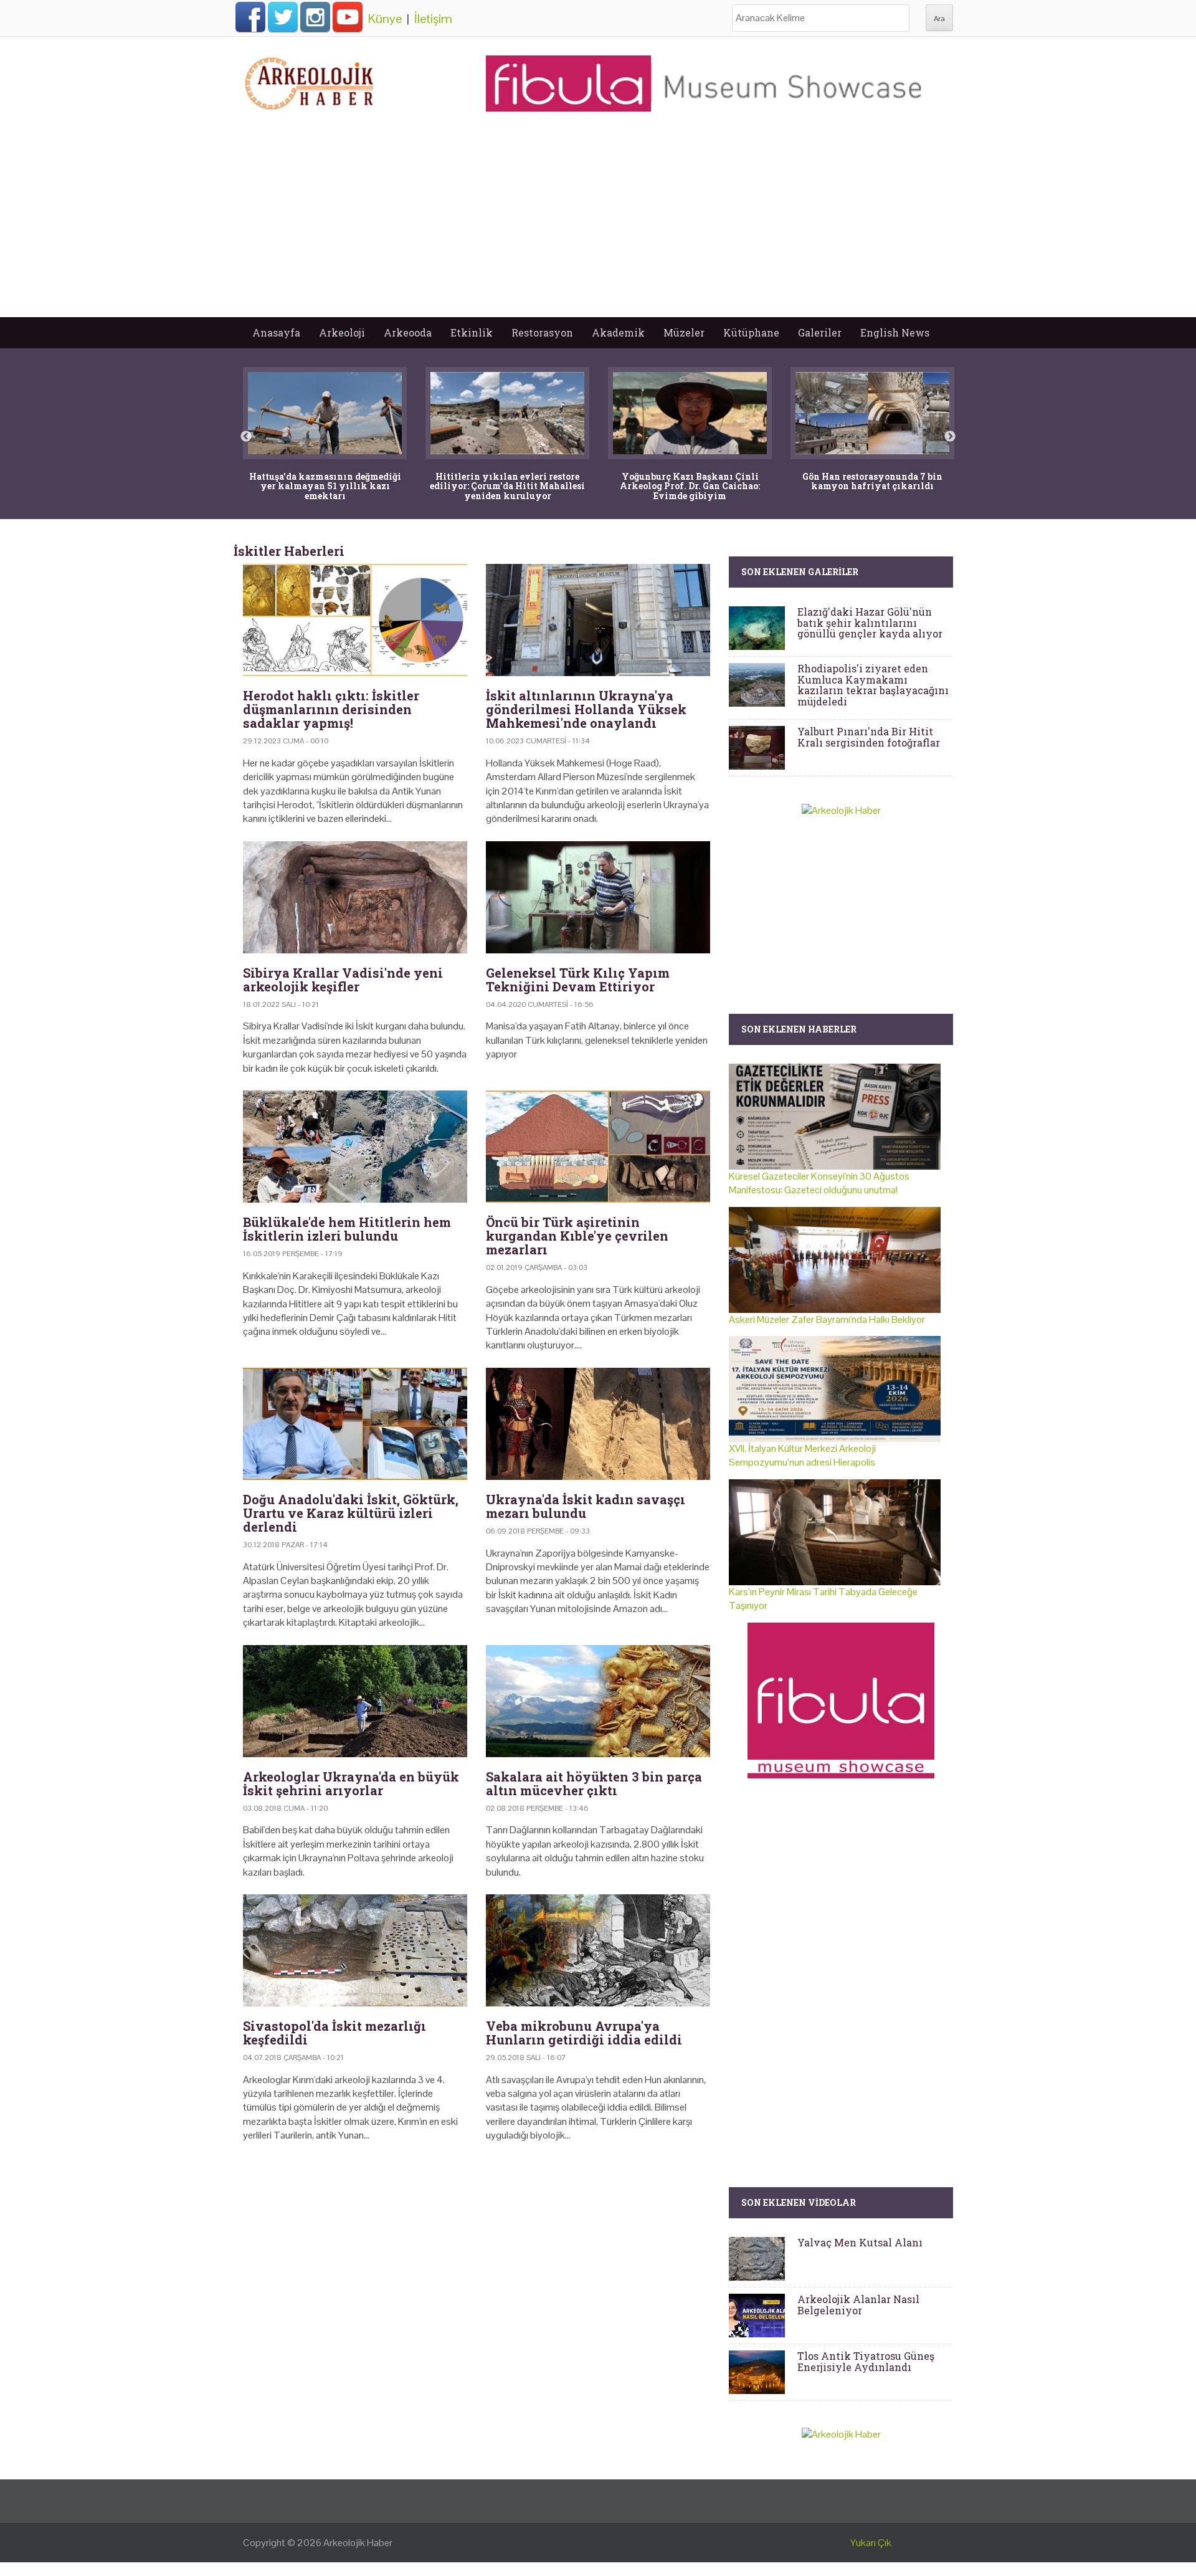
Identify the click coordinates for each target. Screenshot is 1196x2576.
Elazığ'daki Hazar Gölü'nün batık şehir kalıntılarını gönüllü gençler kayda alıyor (870, 623)
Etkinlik (472, 332)
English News (895, 332)
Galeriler (820, 332)
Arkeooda (408, 332)
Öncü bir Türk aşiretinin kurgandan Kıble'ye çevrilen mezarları (577, 1236)
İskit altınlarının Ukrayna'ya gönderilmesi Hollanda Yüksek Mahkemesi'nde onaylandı (586, 709)
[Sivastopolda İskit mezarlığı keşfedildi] (355, 1950)
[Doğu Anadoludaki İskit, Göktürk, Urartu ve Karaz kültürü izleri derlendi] (355, 1424)
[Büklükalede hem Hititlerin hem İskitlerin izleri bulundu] (355, 1147)
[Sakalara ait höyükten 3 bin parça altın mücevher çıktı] (598, 1701)
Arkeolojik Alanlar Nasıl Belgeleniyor (858, 2305)
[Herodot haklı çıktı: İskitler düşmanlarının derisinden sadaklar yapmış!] (355, 620)
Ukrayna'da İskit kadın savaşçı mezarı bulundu (586, 1506)
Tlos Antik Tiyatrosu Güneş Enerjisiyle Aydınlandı (866, 2361)
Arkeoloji (342, 332)
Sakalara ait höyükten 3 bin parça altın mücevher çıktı (594, 1783)
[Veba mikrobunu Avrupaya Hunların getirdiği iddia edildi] (598, 1950)
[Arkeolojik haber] (310, 80)
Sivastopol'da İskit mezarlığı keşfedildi (335, 2033)
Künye (385, 19)
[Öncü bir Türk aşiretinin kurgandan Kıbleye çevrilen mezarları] (598, 1147)
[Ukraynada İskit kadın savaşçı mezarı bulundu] (598, 1424)
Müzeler (684, 332)
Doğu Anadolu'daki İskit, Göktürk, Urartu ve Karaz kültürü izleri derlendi (351, 1513)
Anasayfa (276, 332)
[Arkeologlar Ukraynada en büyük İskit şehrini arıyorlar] (355, 1701)
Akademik (618, 332)
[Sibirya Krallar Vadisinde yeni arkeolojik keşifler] (355, 897)
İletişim (433, 19)
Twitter (283, 17)
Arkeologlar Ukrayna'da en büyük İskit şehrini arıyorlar (351, 1783)
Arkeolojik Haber (358, 2543)
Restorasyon (542, 332)
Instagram (315, 17)
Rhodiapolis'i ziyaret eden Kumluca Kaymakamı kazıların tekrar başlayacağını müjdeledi (873, 685)
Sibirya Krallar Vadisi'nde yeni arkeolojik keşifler (343, 980)
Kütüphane (751, 332)
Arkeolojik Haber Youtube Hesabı (348, 17)
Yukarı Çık (871, 2543)
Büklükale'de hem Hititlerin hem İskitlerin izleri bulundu (347, 1229)
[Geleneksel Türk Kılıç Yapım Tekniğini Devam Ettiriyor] (598, 897)
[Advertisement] (598, 224)
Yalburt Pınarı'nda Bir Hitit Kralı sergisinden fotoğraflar (869, 737)
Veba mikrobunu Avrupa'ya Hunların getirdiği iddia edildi (584, 2033)
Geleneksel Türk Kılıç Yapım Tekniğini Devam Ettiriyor (578, 980)
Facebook (250, 17)
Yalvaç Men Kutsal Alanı (860, 2242)
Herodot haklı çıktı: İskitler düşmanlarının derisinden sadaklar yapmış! (331, 709)
